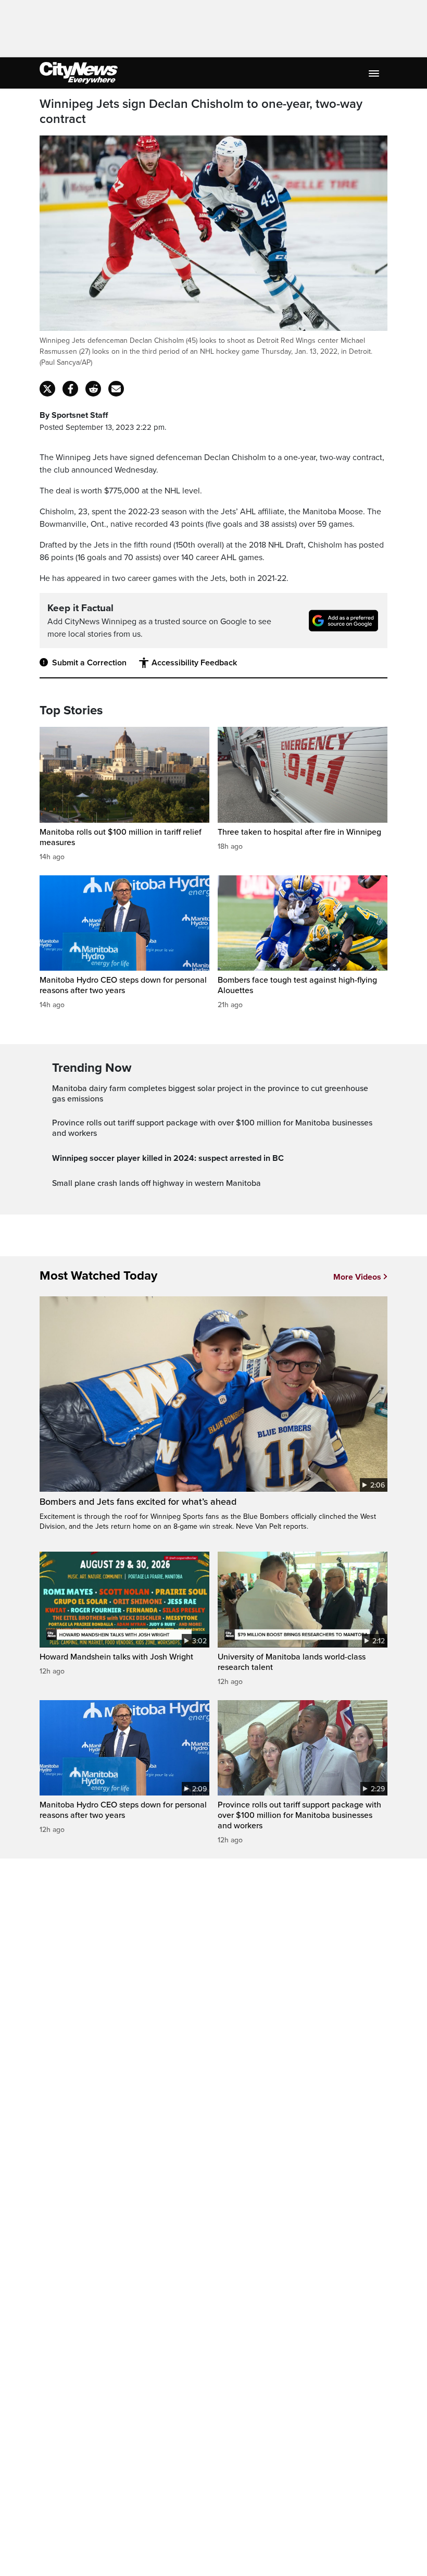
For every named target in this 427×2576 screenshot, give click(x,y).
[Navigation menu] (375, 73)
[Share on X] (47, 389)
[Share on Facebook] (70, 389)
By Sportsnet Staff (74, 415)
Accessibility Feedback (194, 663)
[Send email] (116, 389)
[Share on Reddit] (93, 389)
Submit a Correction (89, 663)
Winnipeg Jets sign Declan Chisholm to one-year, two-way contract (201, 112)
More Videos (357, 1277)
